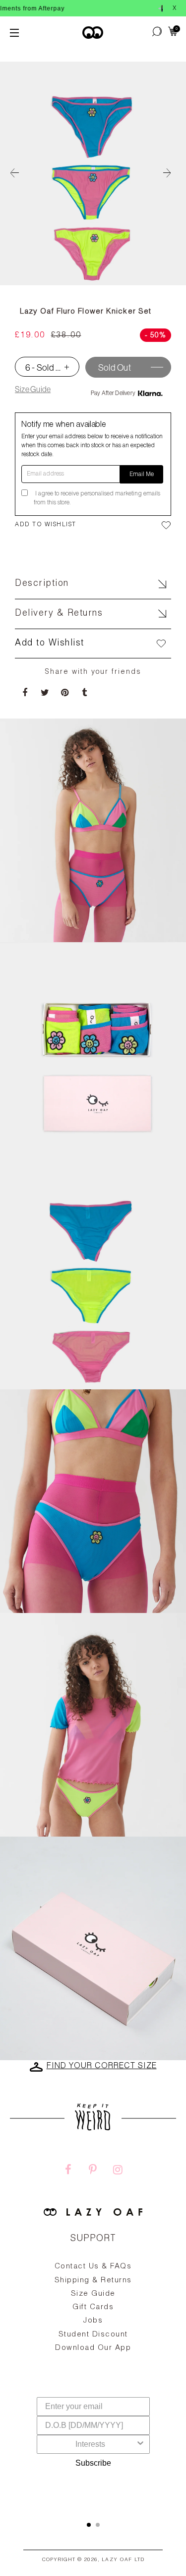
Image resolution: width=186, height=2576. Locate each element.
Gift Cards (93, 2307)
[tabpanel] (93, 2331)
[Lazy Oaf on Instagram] (118, 2171)
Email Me (142, 475)
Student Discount (93, 2335)
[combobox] (90, 2444)
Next (171, 173)
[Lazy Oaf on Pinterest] (93, 2171)
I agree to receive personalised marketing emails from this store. (97, 498)
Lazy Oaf (117, 2560)
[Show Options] (140, 2444)
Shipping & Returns (93, 2281)
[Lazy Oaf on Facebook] (68, 2171)
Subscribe (93, 2463)
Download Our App (93, 2348)
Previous (15, 173)
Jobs (93, 2321)
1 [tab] (89, 2525)
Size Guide (33, 389)
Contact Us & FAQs (93, 2267)
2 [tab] (98, 2525)
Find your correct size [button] (102, 2067)
